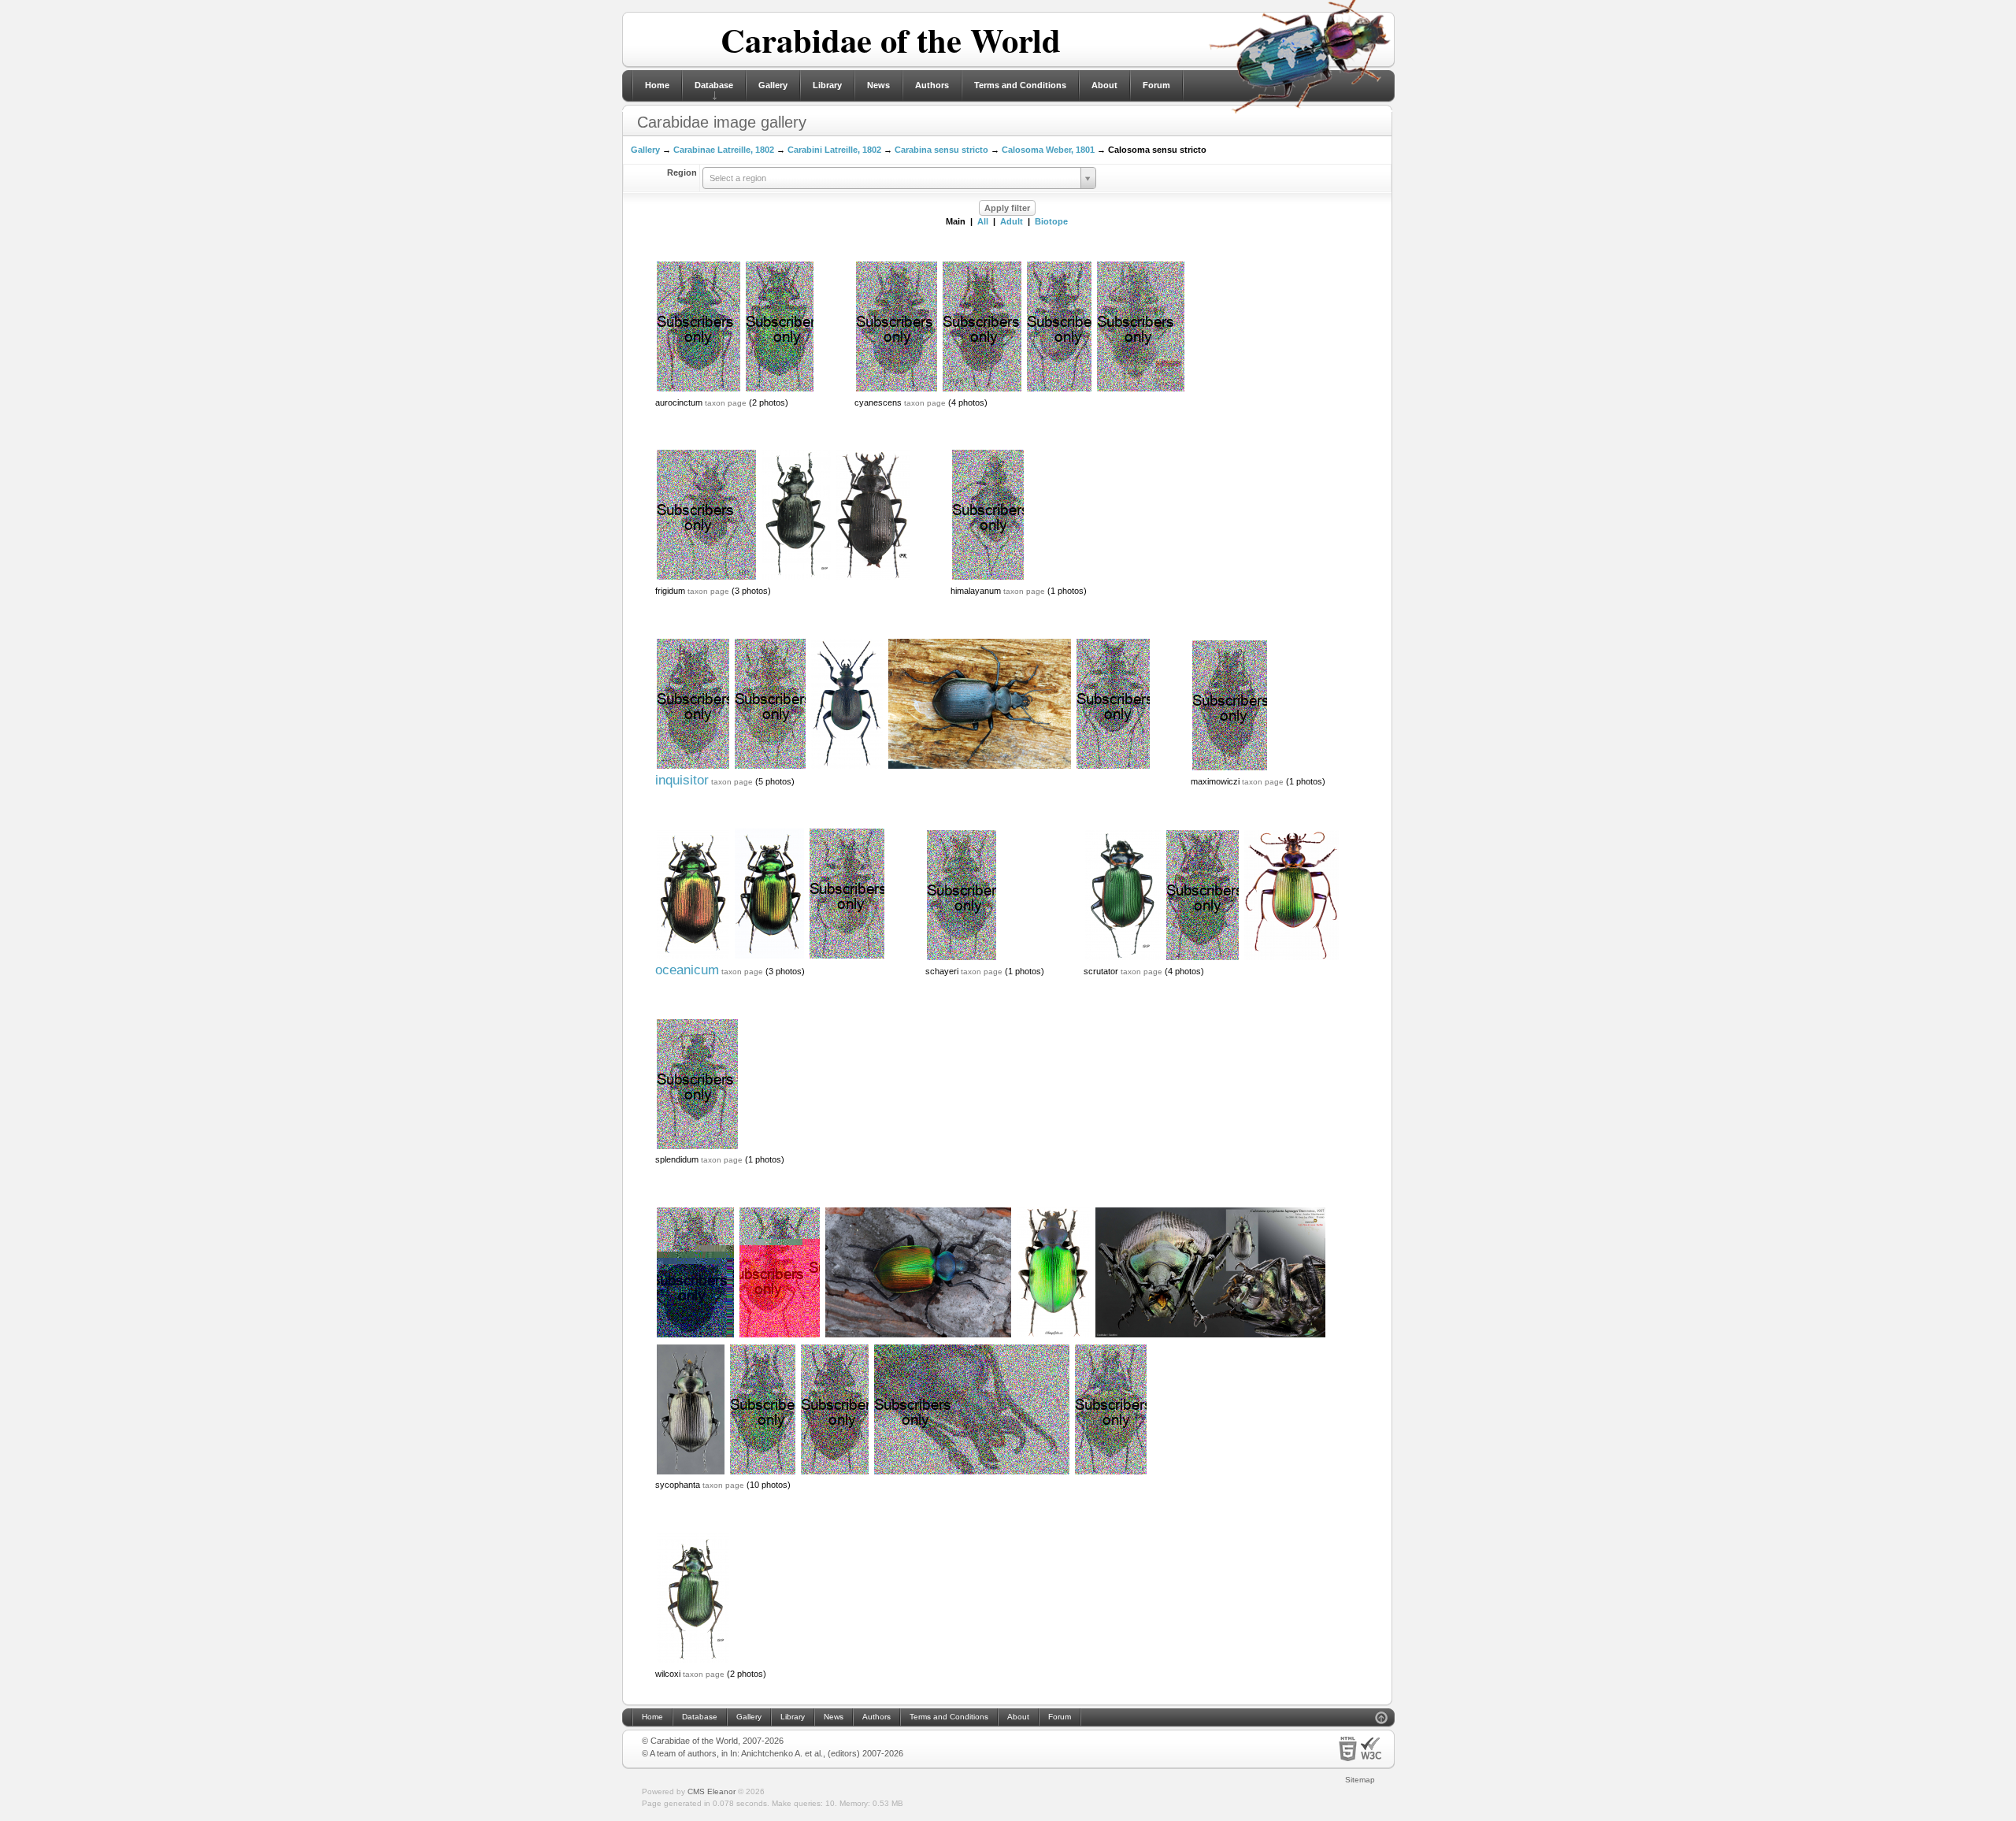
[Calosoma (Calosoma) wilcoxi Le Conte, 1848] (693, 1661)
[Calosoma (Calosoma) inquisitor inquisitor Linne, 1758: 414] (847, 767)
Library (827, 85)
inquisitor (682, 780)
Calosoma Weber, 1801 (1048, 150)
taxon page (726, 403)
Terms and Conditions (1020, 85)
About (1104, 85)
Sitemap (1360, 1780)
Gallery (773, 85)
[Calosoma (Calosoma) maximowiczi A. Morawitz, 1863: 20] (1230, 769)
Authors (932, 85)
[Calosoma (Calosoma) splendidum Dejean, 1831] (697, 1148)
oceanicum (687, 970)
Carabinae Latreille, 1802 (724, 150)
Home (657, 85)
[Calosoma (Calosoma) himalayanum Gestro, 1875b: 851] (988, 578)
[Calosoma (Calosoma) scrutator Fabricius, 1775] (1123, 959)
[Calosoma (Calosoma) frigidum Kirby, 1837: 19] (706, 578)
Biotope (1051, 221)
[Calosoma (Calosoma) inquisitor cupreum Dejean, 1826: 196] (693, 767)
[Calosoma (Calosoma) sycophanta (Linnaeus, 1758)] (1111, 1473)
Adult (1012, 221)
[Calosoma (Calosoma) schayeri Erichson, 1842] (962, 959)
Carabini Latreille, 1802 (834, 150)
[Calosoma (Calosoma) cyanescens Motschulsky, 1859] (897, 390)
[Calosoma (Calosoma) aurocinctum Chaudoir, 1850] (699, 390)
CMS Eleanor (712, 1791)
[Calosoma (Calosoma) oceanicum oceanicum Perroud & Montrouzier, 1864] (847, 957)
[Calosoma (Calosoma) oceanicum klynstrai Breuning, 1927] (693, 957)
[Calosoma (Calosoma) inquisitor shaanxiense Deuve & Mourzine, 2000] (1141, 390)
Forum (1156, 85)
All (983, 221)
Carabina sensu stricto (941, 150)
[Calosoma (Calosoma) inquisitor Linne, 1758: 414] (980, 767)
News (878, 85)
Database (714, 85)
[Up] (1381, 1720)
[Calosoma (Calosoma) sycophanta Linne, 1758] (695, 1336)
